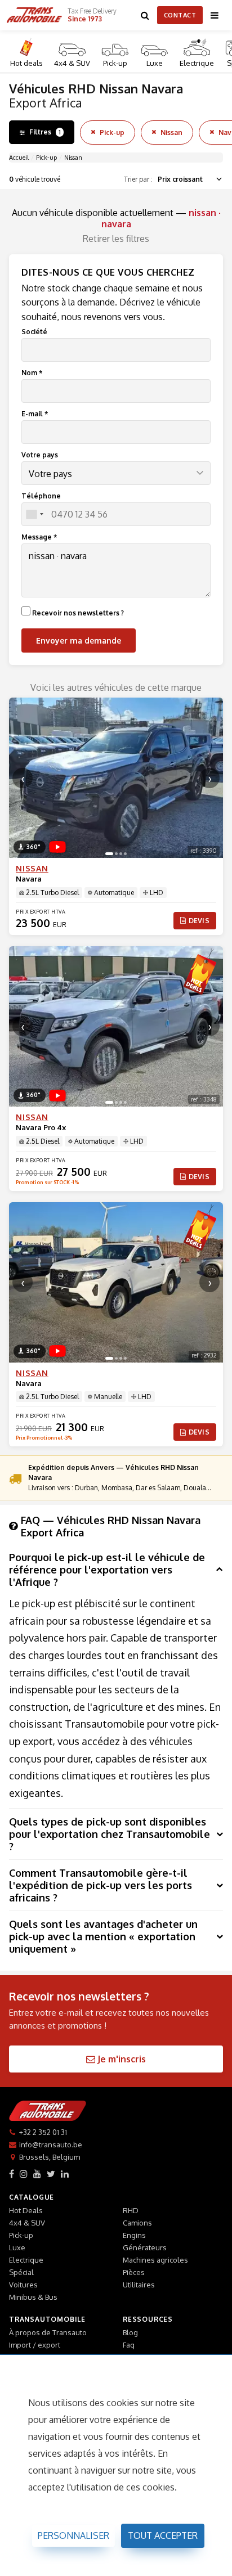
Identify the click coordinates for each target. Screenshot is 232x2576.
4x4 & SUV (72, 63)
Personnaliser (73, 2535)
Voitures (23, 2285)
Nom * (32, 373)
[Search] (145, 15)
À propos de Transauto (48, 2332)
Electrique (197, 63)
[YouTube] (37, 2174)
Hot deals (26, 63)
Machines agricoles (155, 2260)
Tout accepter (163, 2535)
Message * (39, 537)
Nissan (171, 132)
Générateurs (145, 2247)
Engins (134, 2235)
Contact (180, 15)
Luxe (155, 63)
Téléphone (41, 496)
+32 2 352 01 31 (43, 2132)
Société (34, 332)
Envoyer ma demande (79, 640)
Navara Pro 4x (41, 1127)
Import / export (35, 2345)
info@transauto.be (51, 2145)
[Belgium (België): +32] (34, 514)
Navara (29, 879)
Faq (129, 2345)
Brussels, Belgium (50, 2157)
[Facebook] (12, 2174)
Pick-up (115, 63)
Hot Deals (26, 2210)
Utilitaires (139, 2285)
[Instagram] (24, 2174)
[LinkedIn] (65, 2174)
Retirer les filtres (116, 239)
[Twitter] (51, 2174)
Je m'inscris (121, 2059)
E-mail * (35, 414)
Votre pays (40, 455)
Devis (199, 921)
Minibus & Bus (33, 2297)
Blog (130, 2332)
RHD (131, 2210)
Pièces (134, 2272)
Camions (137, 2223)
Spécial (21, 2272)
